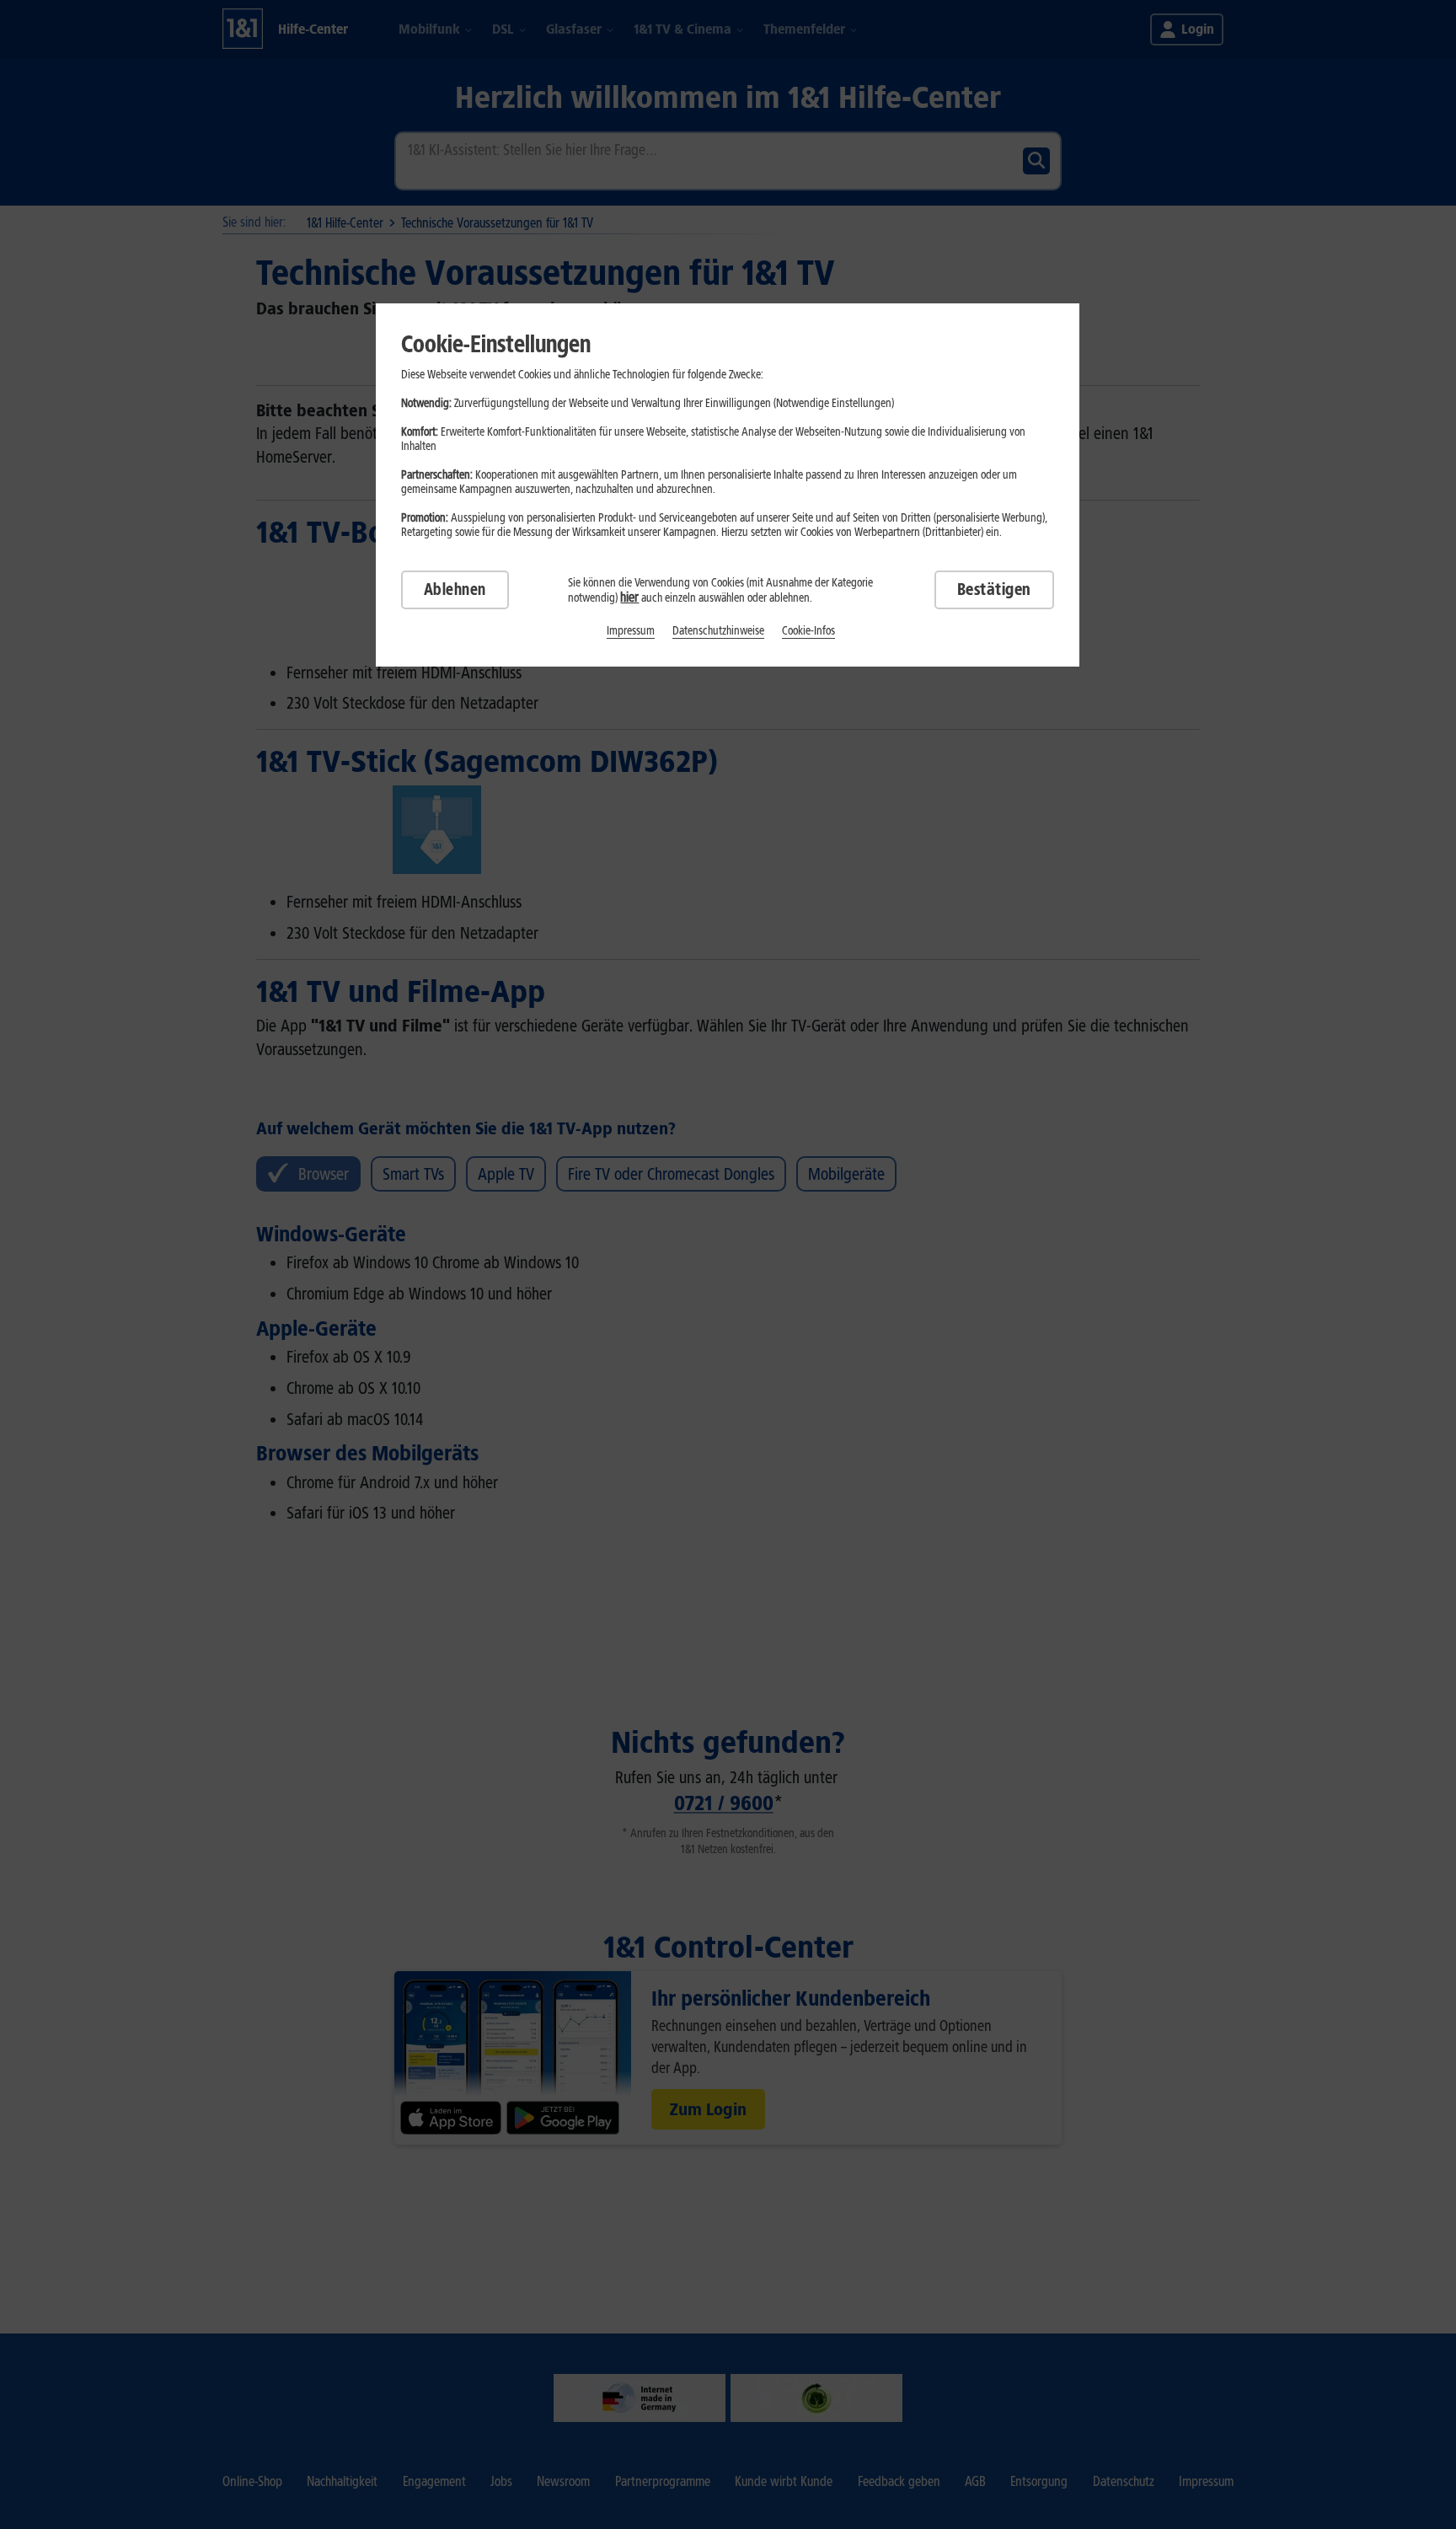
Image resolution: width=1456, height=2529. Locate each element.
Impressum (631, 631)
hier (629, 597)
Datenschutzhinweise (718, 631)
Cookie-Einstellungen (496, 344)
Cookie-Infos (808, 631)
